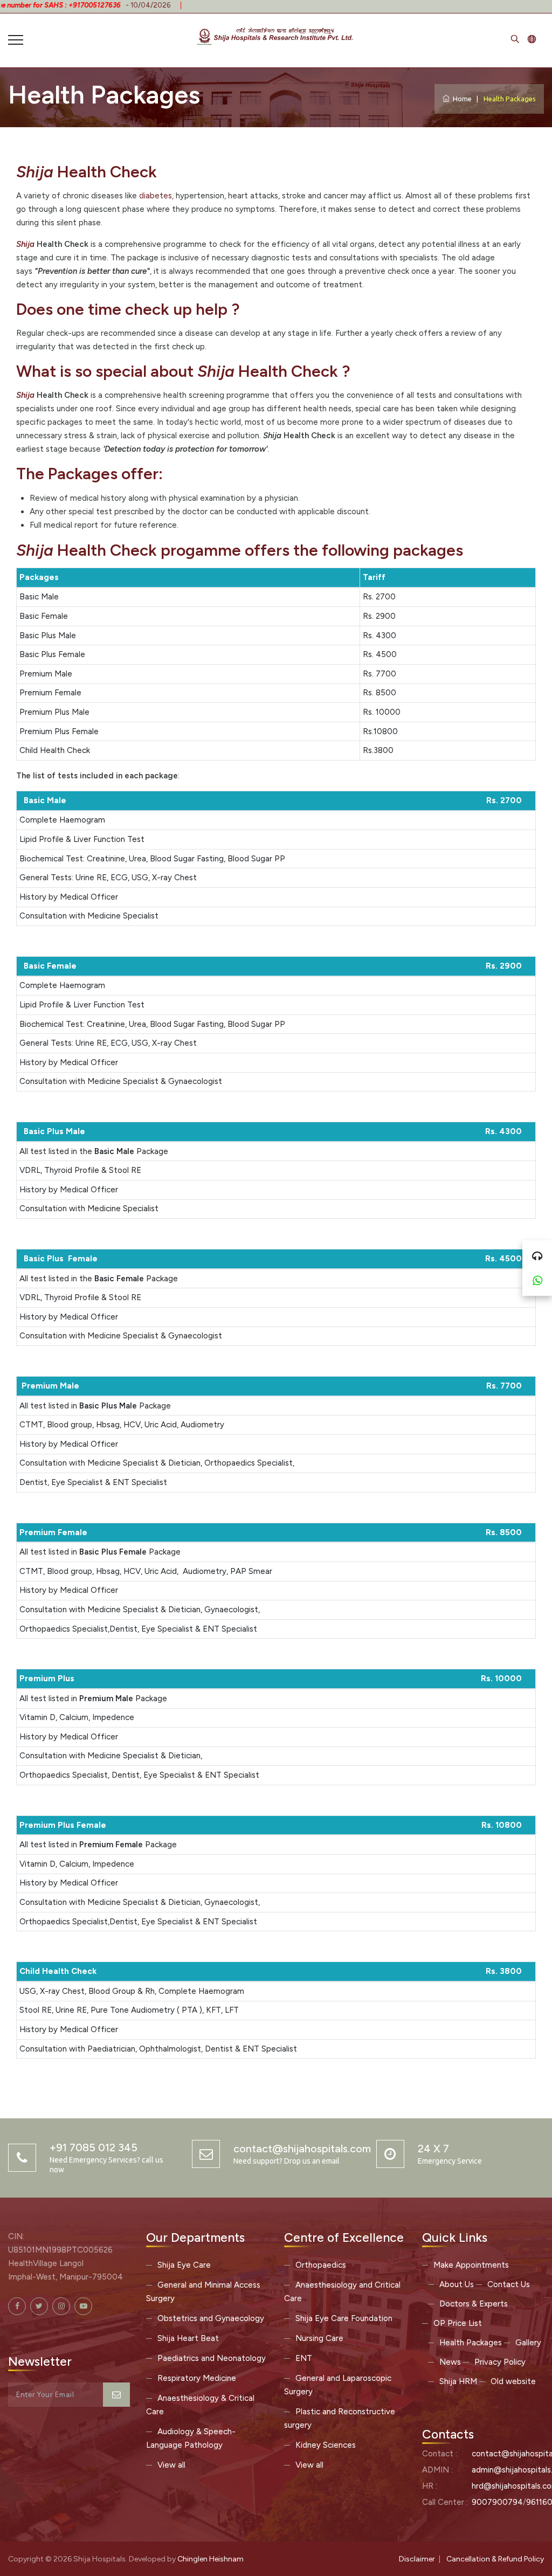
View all (171, 2465)
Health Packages (471, 2343)
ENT (304, 2358)
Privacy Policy (500, 2362)
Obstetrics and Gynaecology (211, 2318)
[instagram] (61, 2306)
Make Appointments (471, 2265)
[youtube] (83, 2306)
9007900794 (497, 2502)
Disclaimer (417, 2559)
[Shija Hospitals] (276, 35)
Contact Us (509, 2284)
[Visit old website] (532, 40)
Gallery (528, 2343)
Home (461, 99)
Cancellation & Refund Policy (495, 2559)
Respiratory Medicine (197, 2378)
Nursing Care (319, 2338)
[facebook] (17, 2306)
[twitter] (39, 2306)
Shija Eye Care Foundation (344, 2318)
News (450, 2362)
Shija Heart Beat (188, 2338)
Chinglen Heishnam (211, 2559)
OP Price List (458, 2323)
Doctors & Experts (474, 2304)
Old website (513, 2381)
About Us (457, 2284)
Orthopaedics (321, 2265)
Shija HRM (458, 2381)
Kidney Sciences (326, 2445)
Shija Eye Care (184, 2265)
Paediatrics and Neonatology (212, 2358)
